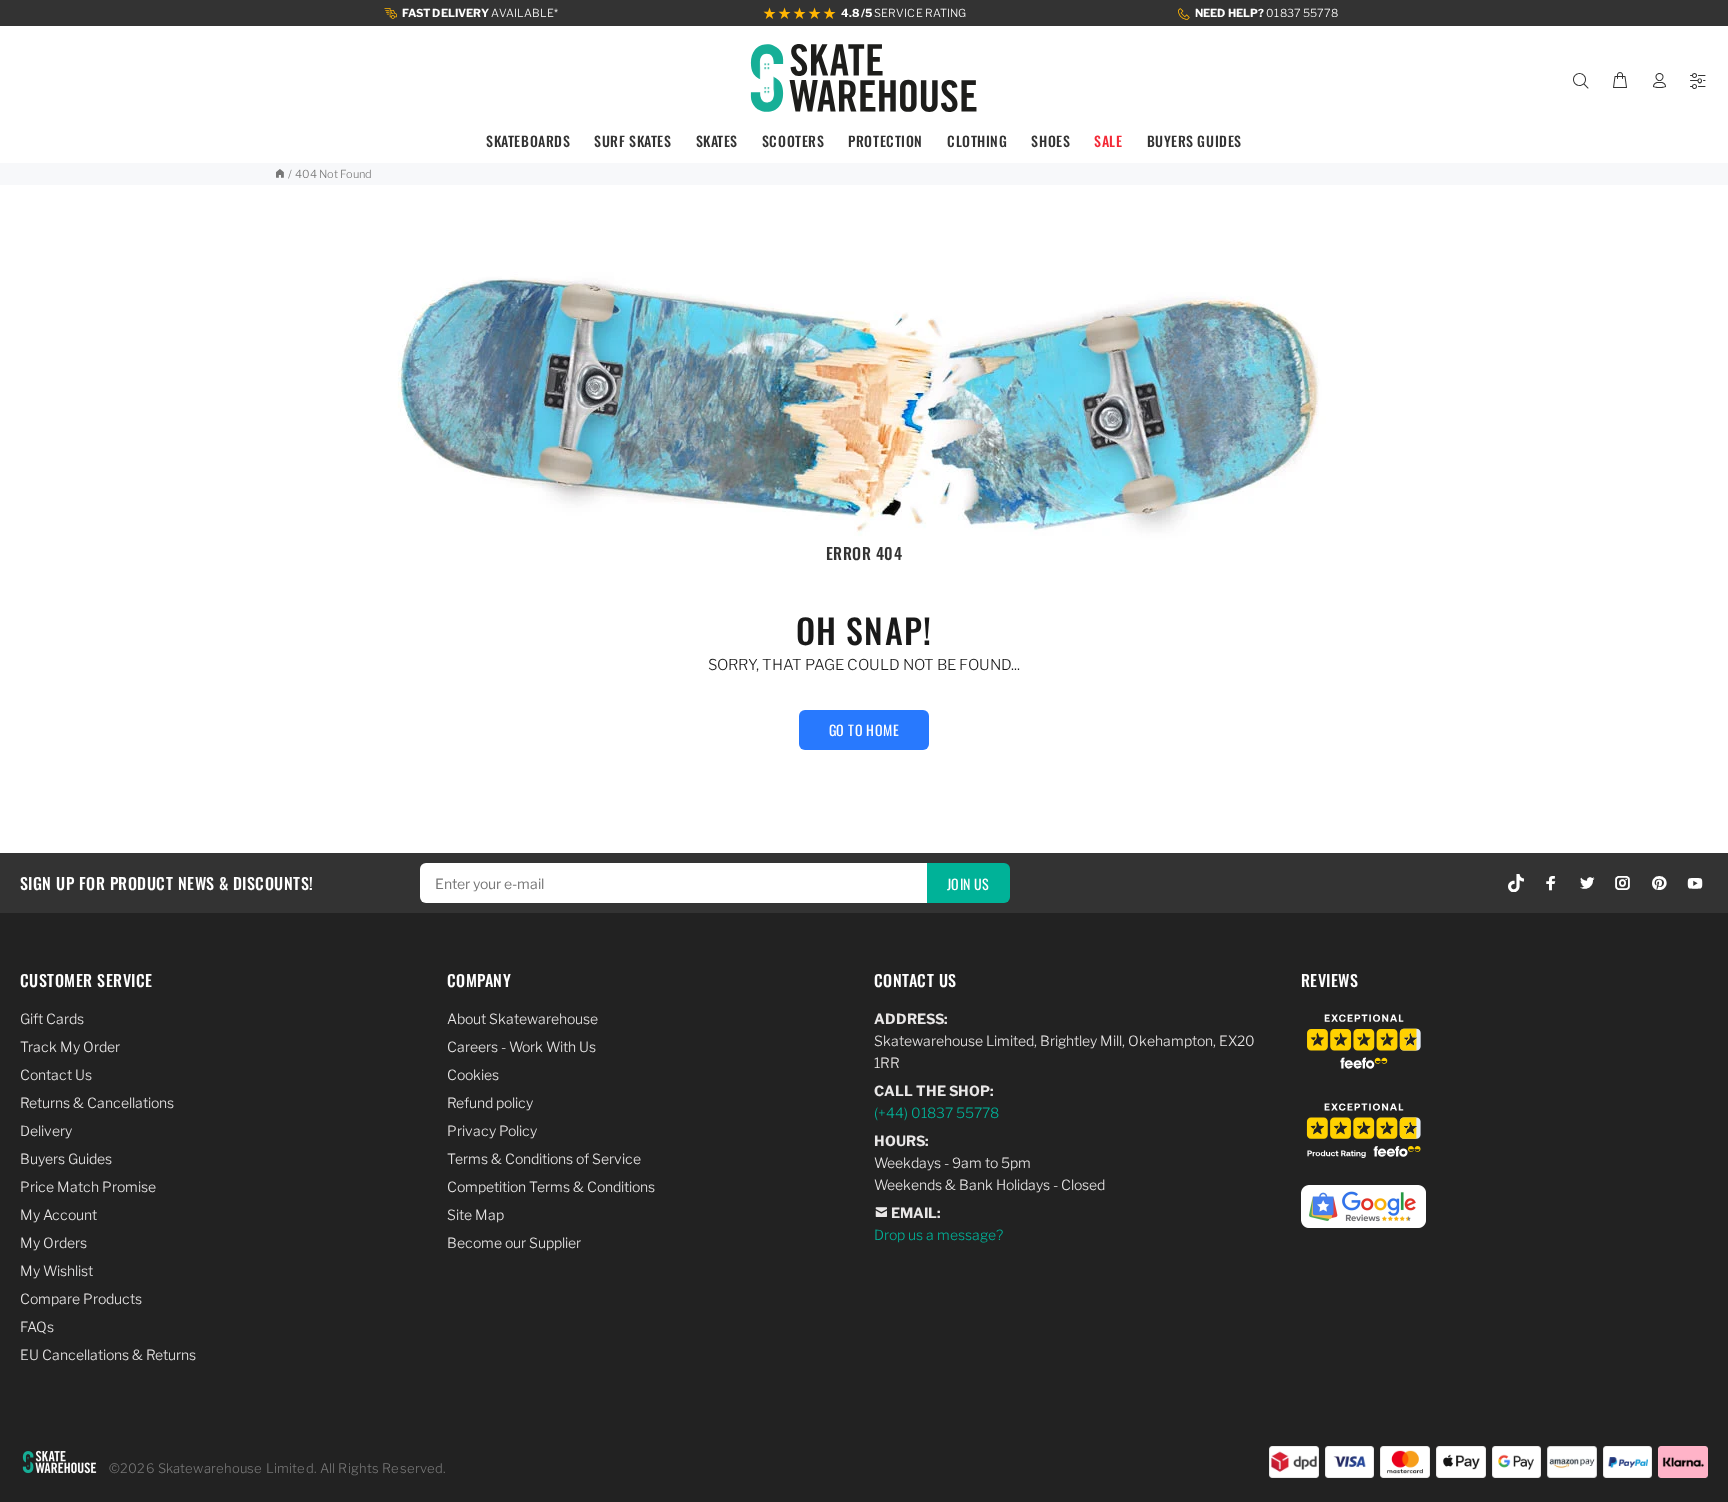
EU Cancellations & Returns (108, 1354)
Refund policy (490, 1102)
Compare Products (81, 1298)
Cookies (473, 1074)
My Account (58, 1214)
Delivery (46, 1130)
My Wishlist (56, 1270)
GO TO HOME (864, 729)
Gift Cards (52, 1018)
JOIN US (968, 883)
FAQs (37, 1326)
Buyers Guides (66, 1158)
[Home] (279, 174)
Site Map (475, 1214)
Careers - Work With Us (521, 1046)
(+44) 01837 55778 (936, 1112)
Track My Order (70, 1046)
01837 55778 (1266, 13)
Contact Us (56, 1074)
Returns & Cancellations (97, 1102)
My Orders (53, 1242)
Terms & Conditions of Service (544, 1158)
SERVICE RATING (903, 13)
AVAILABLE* (480, 13)
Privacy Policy (492, 1130)
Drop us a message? (938, 1234)
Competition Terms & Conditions (551, 1186)
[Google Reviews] (1363, 1195)
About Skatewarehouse (522, 1018)
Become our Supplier (514, 1242)
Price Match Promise (88, 1186)
